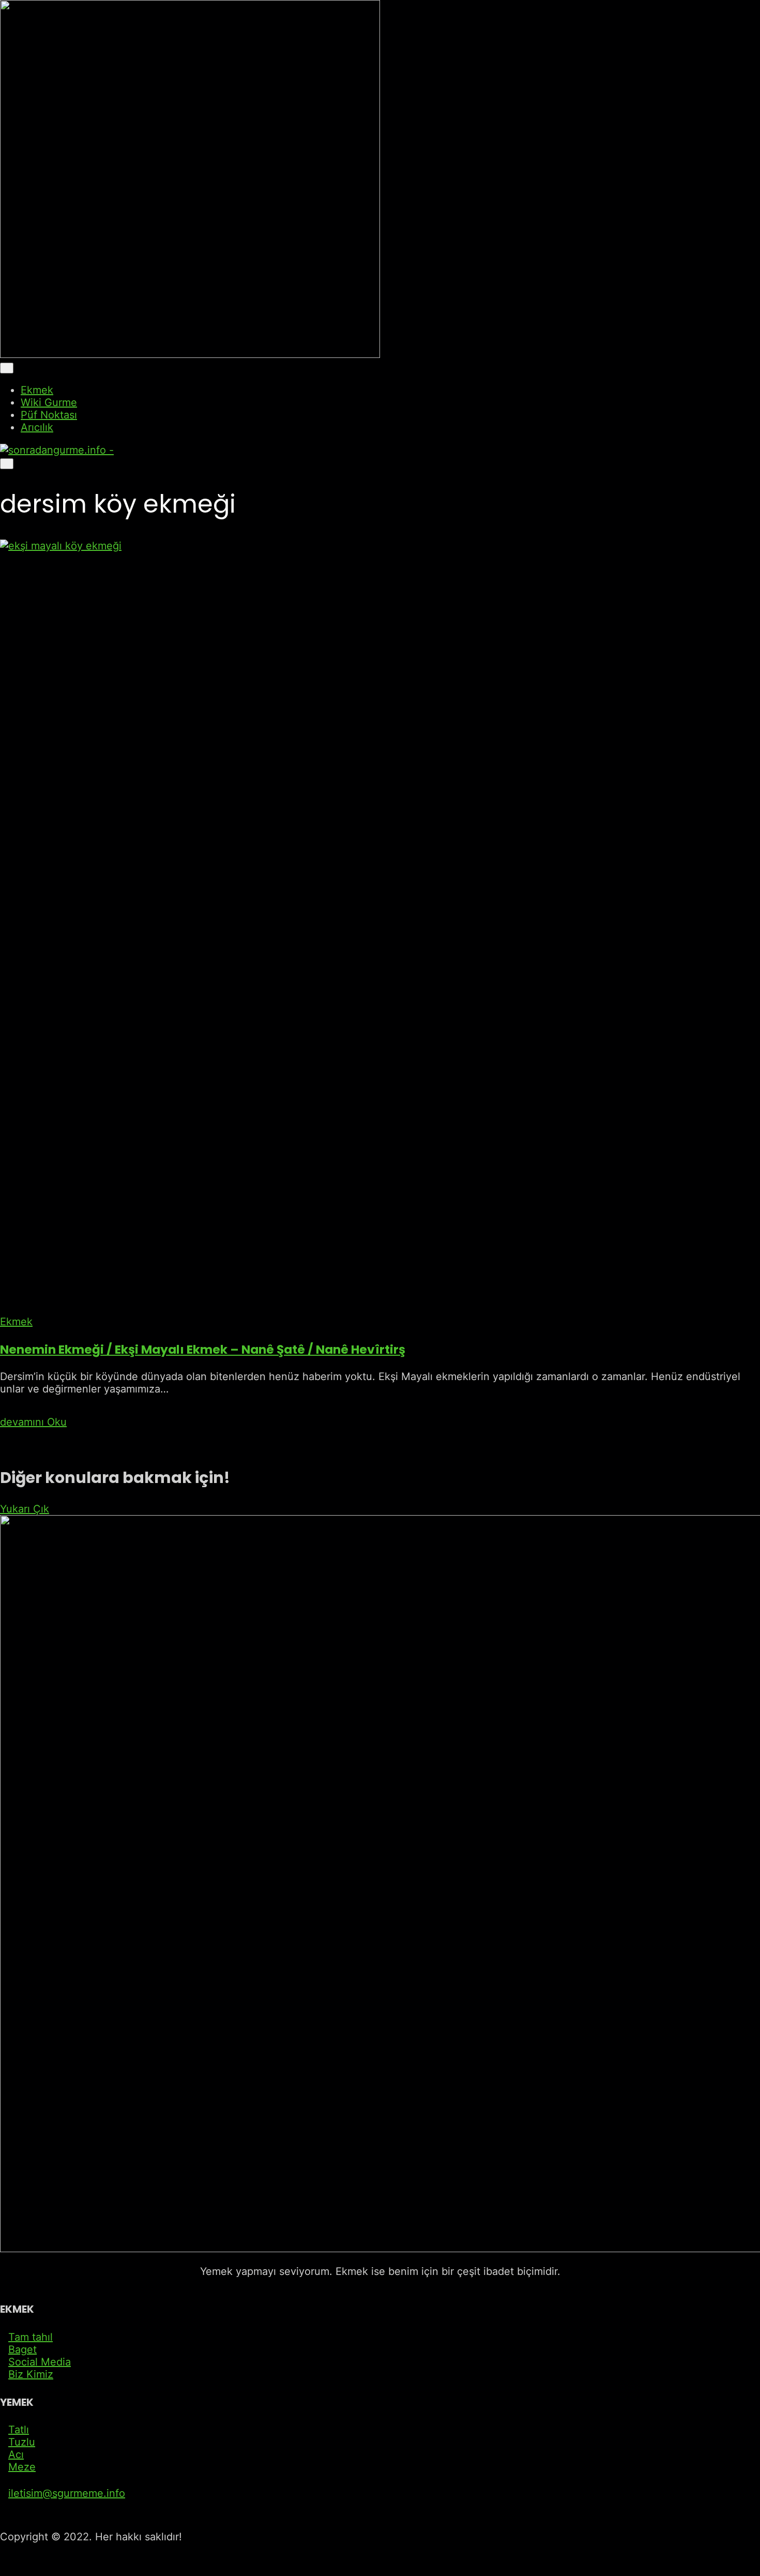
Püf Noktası (49, 415)
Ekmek (37, 390)
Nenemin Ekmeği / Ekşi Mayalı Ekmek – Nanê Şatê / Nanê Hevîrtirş (203, 1349)
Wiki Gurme (49, 402)
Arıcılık (37, 427)
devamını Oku (33, 1422)
